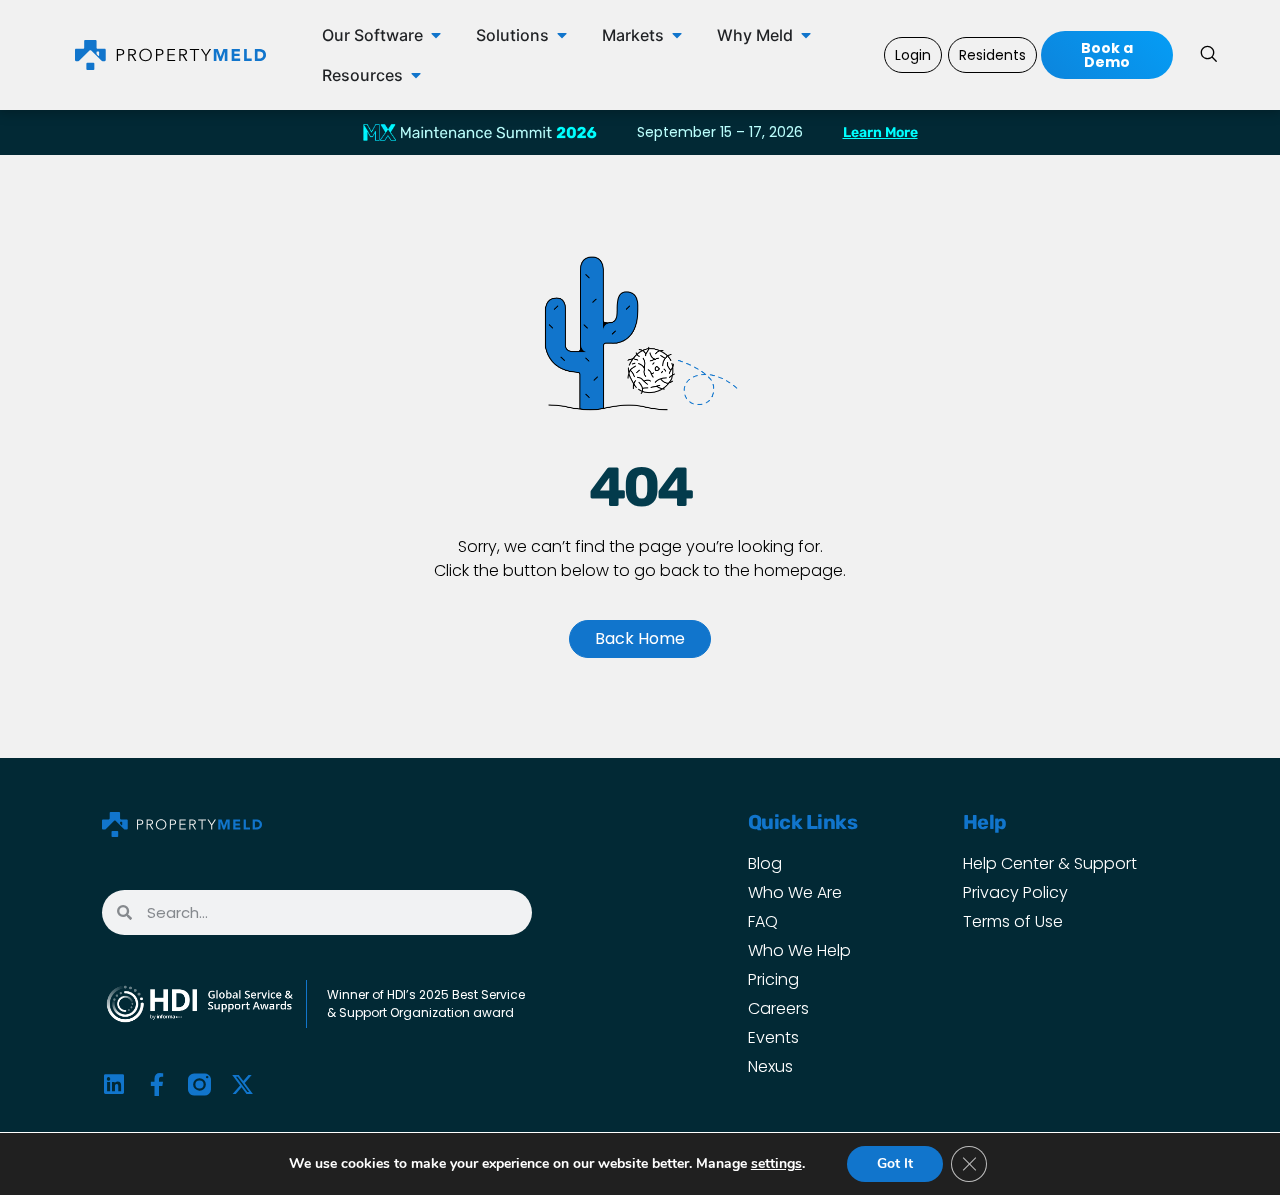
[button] (1208, 55)
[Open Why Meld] (806, 35)
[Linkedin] (113, 1084)
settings (776, 1164)
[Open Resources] (416, 75)
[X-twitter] (242, 1084)
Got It (895, 1163)
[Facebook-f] (156, 1084)
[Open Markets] (677, 35)
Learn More (880, 132)
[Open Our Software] (436, 35)
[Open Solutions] (562, 35)
